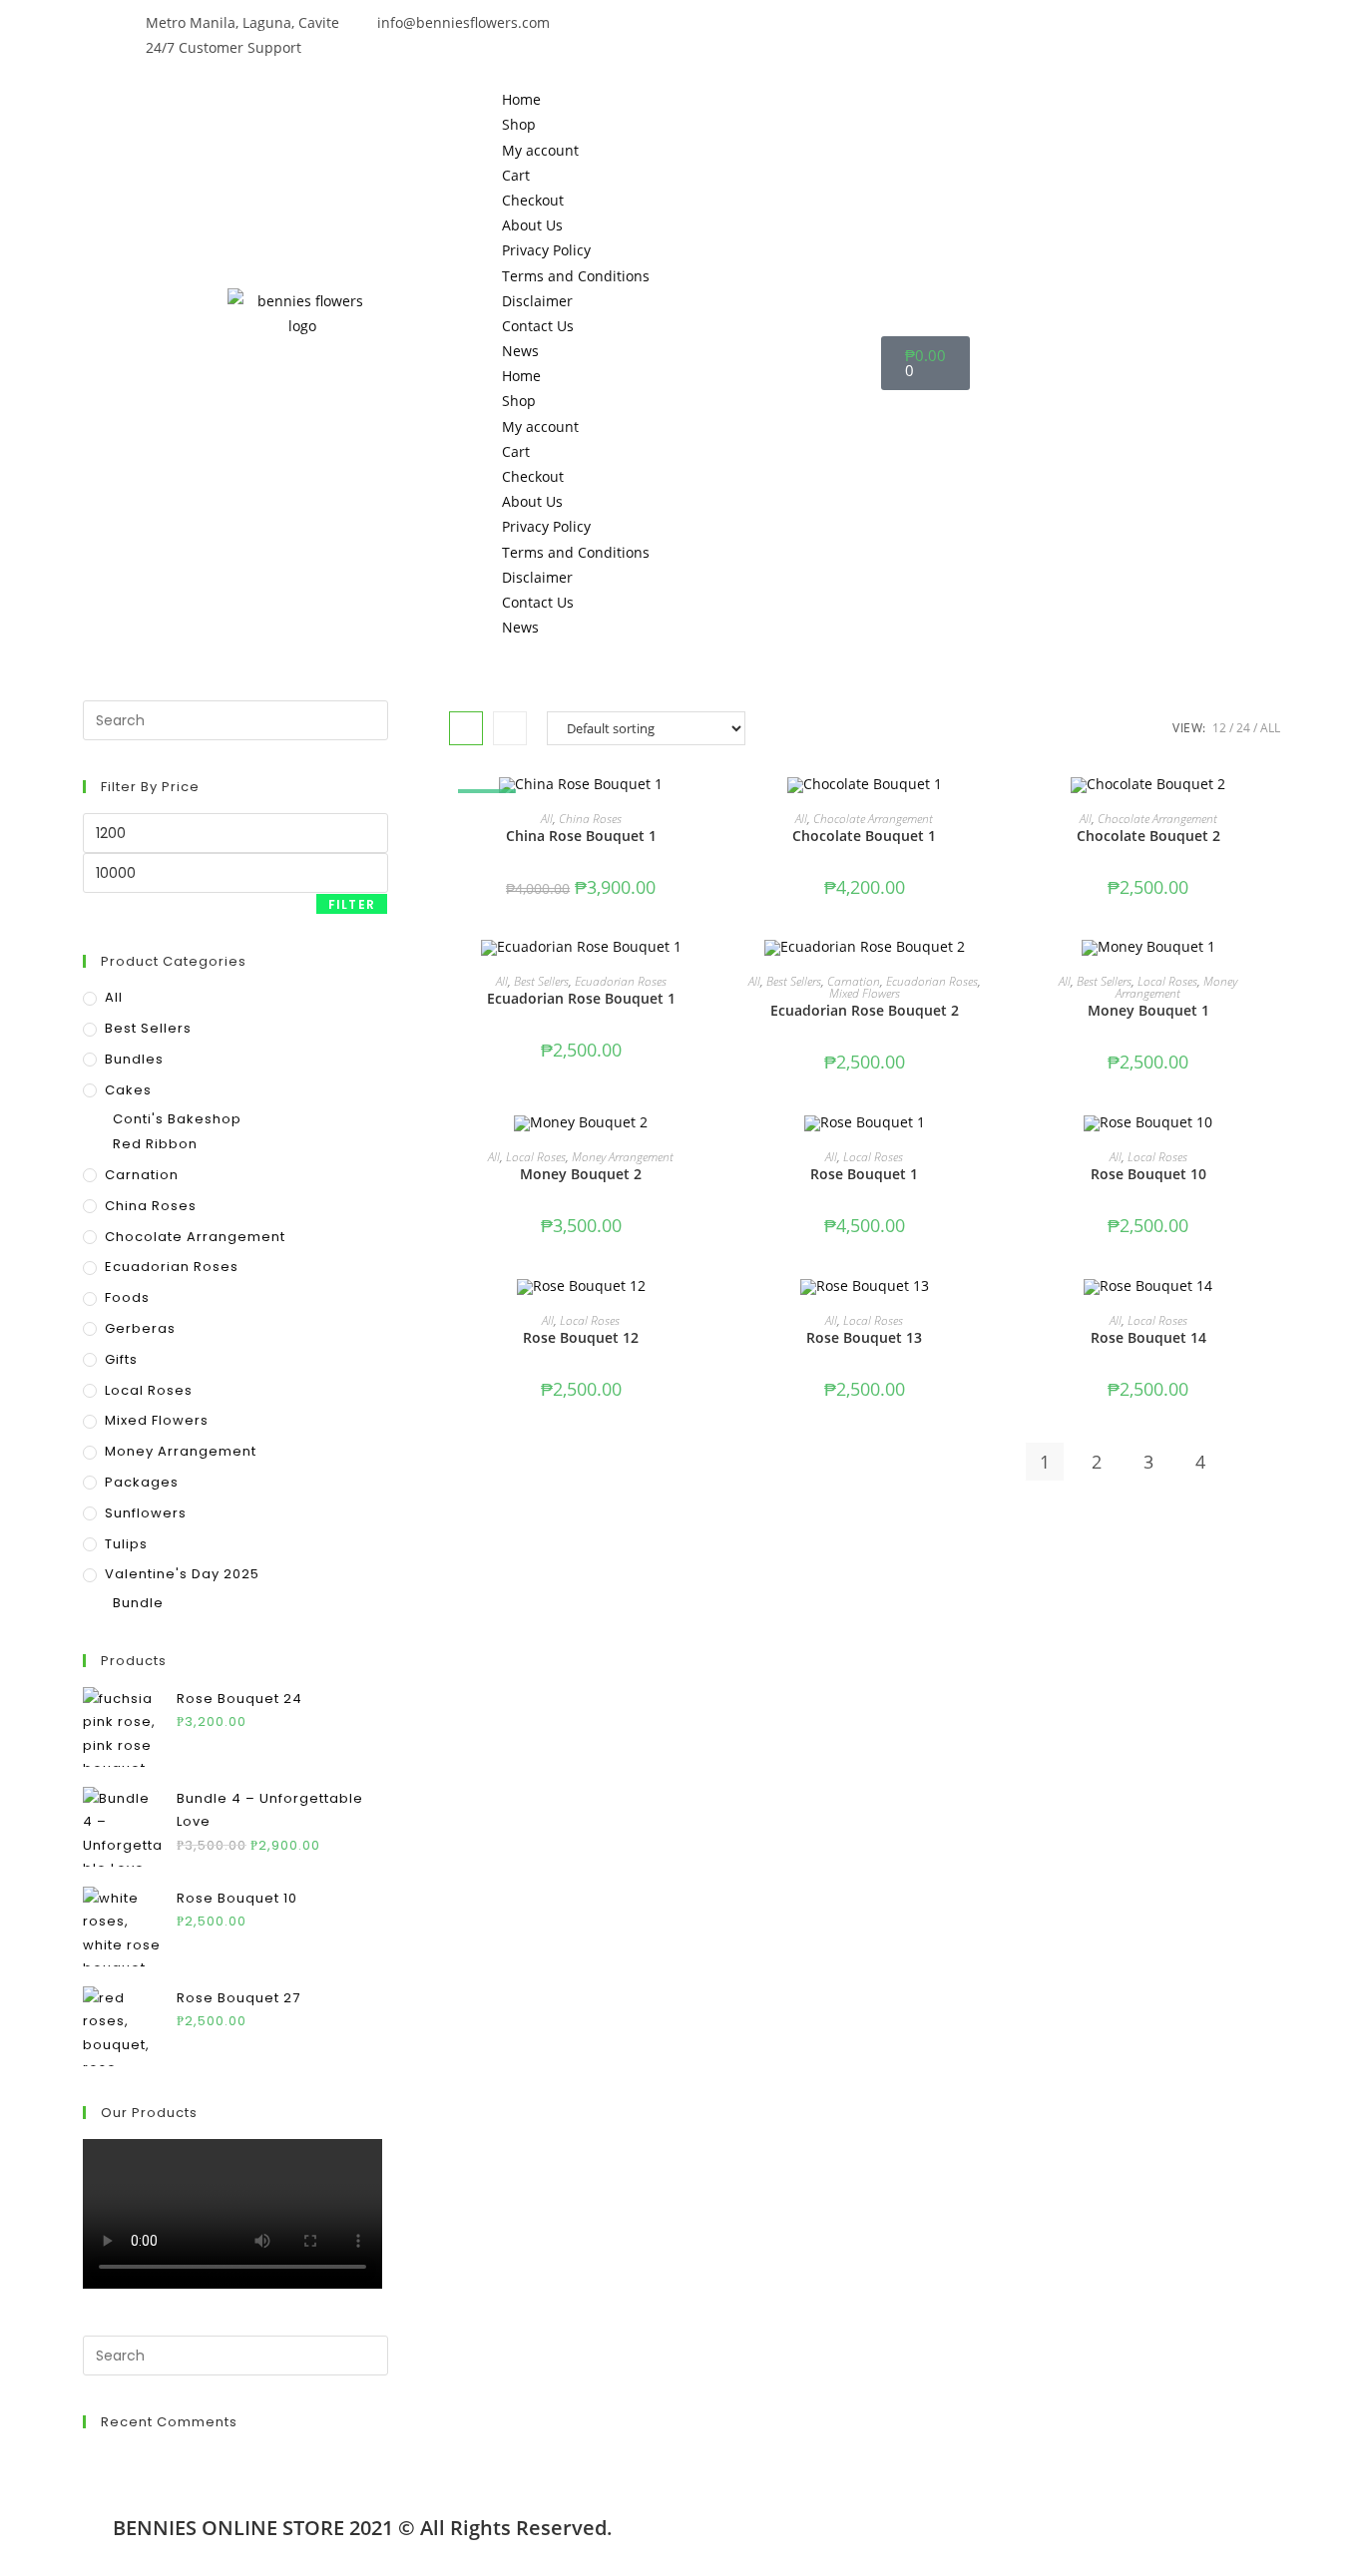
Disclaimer (537, 301)
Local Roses (1167, 981)
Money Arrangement (1176, 987)
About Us (532, 225)
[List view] (510, 728)
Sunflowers (146, 1513)
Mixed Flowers (865, 993)
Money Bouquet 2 (581, 1174)
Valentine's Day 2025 (182, 1574)
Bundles (134, 1059)
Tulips (126, 1544)
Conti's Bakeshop (177, 1119)
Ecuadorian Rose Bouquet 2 (865, 1010)
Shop (519, 124)
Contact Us (538, 326)
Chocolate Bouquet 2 (1148, 836)
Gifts (121, 1359)
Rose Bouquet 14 (1148, 1337)
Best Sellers (541, 981)
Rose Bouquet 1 (864, 1174)
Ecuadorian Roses (621, 981)
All (1270, 728)
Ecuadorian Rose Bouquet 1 (581, 998)
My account (540, 150)
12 (1219, 728)
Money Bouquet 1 (1148, 1010)
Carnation (854, 981)
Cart (516, 175)
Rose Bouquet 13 (864, 1337)
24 (1243, 728)
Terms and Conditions (576, 276)
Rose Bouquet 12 (581, 1337)
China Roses (590, 819)
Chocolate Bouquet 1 (864, 836)
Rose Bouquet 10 (1148, 1174)
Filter (352, 904)
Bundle (138, 1603)
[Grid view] (466, 728)
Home (521, 99)
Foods (127, 1297)
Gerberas (140, 1328)
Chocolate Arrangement (873, 819)
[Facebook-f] (706, 35)
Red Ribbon (155, 1144)
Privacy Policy (546, 250)
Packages (142, 1482)
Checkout (533, 200)
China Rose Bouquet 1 (581, 836)
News (520, 351)
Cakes (128, 1090)
